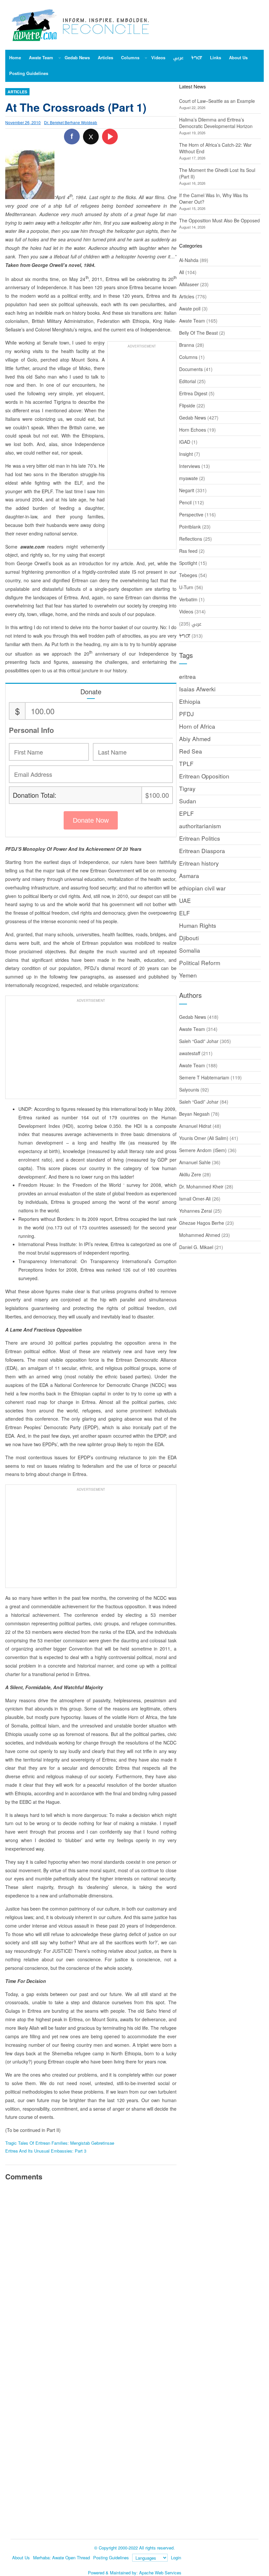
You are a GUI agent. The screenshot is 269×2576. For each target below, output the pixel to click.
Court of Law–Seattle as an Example (217, 101)
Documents (191, 369)
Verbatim (188, 599)
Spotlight (188, 563)
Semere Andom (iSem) (203, 1150)
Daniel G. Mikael (196, 1247)
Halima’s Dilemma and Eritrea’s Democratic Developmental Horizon (216, 123)
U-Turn (186, 587)
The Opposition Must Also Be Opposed (219, 220)
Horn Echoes (193, 430)
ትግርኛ (185, 636)
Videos (186, 611)
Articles (17, 92)
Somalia (190, 950)
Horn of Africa (197, 726)
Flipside (187, 405)
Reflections (191, 539)
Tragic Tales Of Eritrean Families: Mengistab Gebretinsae (60, 2143)
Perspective (191, 514)
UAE (185, 900)
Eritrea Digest (193, 393)
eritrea (187, 676)
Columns (188, 357)
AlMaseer (189, 284)
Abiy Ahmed (195, 739)
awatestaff (190, 1053)
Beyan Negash (194, 1114)
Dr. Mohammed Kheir (201, 1186)
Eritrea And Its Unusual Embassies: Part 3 (46, 2151)
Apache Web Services (160, 2573)
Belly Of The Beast (198, 333)
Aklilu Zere (190, 1174)
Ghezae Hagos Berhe (202, 1223)
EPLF (186, 813)
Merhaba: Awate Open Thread (62, 2557)
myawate (188, 478)
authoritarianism (200, 826)
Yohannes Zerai (196, 1211)
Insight (186, 454)
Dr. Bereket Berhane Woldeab (71, 122)
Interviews (190, 466)
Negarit (187, 490)
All (182, 272)
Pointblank (190, 527)
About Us (21, 2557)
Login (176, 2557)
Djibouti (189, 938)
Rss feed (188, 551)
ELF (185, 913)
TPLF (186, 764)
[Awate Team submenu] (60, 58)
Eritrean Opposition (204, 776)
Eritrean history (199, 863)
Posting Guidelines (111, 2557)
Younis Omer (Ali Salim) (204, 1138)
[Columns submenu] (146, 58)
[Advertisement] (142, 449)
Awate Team (192, 321)
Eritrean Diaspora (202, 851)
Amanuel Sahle (195, 1162)
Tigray (187, 788)
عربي (197, 624)
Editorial (187, 381)
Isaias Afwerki (197, 689)
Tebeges (188, 575)
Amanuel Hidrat (195, 1126)
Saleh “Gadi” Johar (199, 1041)
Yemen (188, 975)
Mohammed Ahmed (200, 1235)
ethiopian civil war (202, 888)
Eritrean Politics (200, 838)
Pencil (185, 502)
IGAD (185, 442)
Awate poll (190, 308)
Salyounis (189, 1090)
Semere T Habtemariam (204, 1077)
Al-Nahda (189, 260)
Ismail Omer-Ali (195, 1199)
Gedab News (193, 418)
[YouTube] (110, 137)
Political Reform (200, 963)
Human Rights (198, 925)
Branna (187, 345)
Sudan (188, 801)
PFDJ (186, 714)
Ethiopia (190, 701)
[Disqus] (91, 2277)
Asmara (189, 876)
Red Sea (191, 751)
